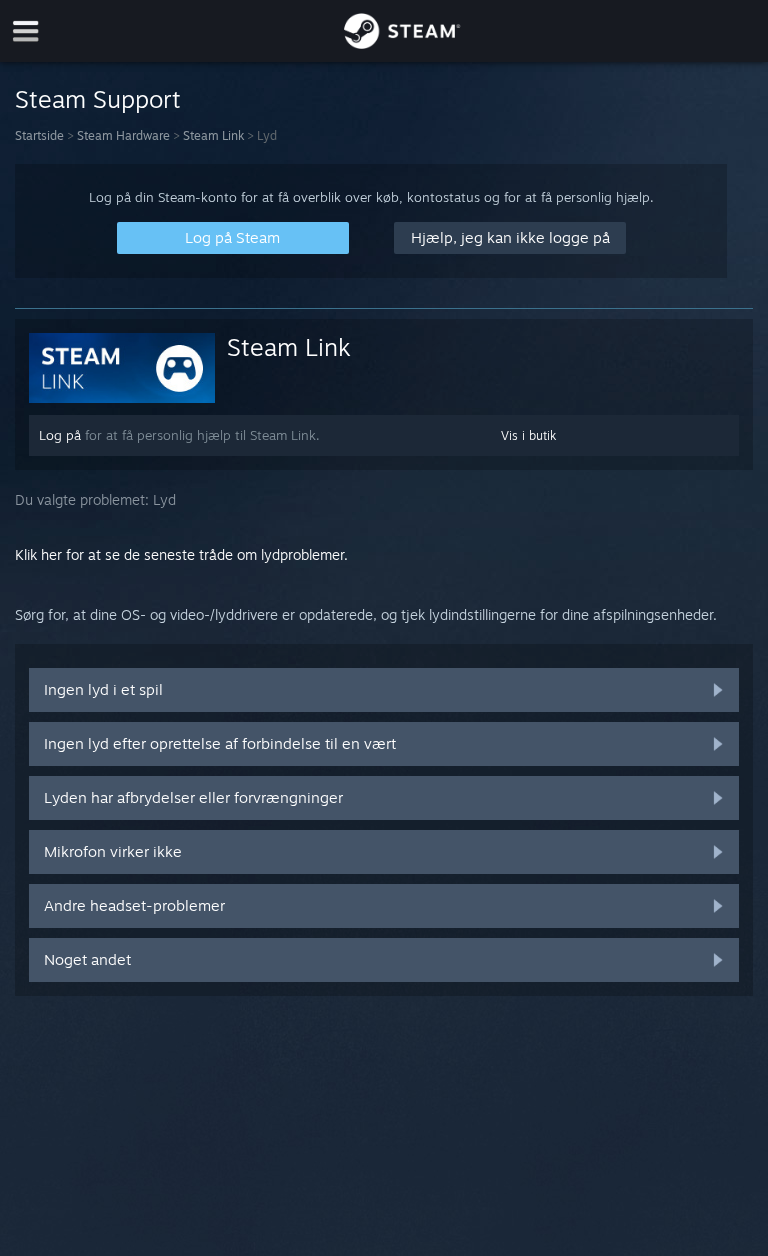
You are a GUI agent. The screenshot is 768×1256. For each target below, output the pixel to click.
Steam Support (98, 99)
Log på (60, 435)
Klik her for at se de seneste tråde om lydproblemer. (181, 554)
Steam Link (213, 135)
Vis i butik (528, 435)
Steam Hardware (123, 135)
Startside (39, 135)
